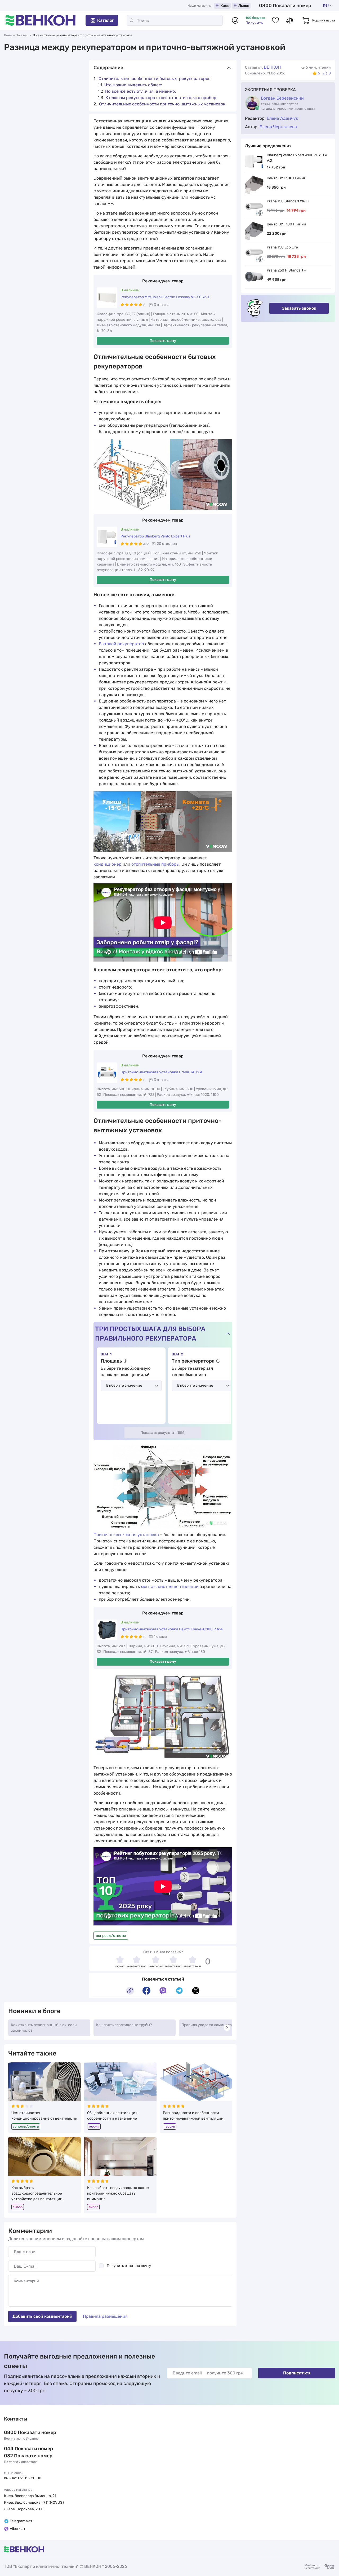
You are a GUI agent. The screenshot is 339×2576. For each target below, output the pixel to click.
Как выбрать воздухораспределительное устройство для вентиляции (37, 2193)
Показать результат (163, 1433)
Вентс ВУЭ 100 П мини (287, 178)
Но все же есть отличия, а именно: (140, 91)
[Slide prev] (14, 2028)
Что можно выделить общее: (133, 85)
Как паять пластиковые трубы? (124, 2025)
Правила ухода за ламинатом (208, 2025)
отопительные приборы (155, 864)
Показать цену (163, 341)
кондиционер (108, 864)
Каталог (106, 20)
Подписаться (297, 2373)
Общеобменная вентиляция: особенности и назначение (113, 2116)
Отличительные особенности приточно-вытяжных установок (162, 104)
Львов (244, 6)
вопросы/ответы (111, 1936)
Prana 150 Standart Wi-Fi (288, 201)
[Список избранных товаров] (275, 20)
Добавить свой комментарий (42, 2316)
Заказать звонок (299, 308)
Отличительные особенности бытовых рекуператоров (155, 79)
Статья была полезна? (163, 1952)
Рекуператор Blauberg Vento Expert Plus (155, 536)
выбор (18, 2207)
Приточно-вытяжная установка (126, 1535)
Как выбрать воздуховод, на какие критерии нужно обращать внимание (118, 2193)
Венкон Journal (16, 35)
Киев (225, 6)
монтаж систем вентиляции (170, 1587)
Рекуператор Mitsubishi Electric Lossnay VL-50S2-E (165, 297)
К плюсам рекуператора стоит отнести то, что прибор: (161, 98)
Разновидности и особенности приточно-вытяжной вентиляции (193, 2116)
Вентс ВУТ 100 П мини (286, 224)
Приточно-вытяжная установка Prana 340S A (161, 1072)
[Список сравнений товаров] (290, 20)
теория (94, 2126)
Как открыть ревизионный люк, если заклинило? (44, 2028)
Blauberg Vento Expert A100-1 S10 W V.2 (297, 158)
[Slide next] (227, 2028)
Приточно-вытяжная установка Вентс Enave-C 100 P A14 (172, 1629)
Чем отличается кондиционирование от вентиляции (44, 2116)
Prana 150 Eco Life (282, 247)
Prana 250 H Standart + (287, 270)
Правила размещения (105, 2316)
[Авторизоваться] (235, 20)
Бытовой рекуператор (121, 644)
